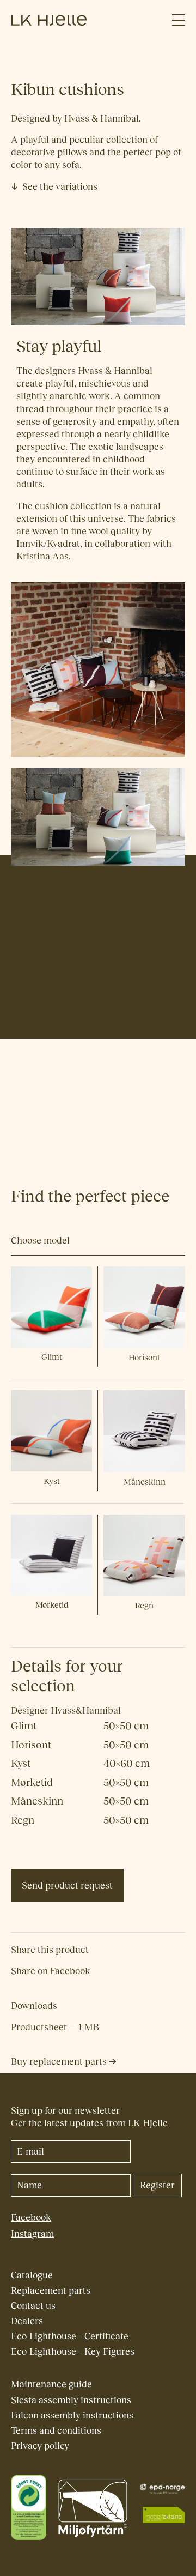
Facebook (31, 2218)
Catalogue (32, 2275)
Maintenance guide (51, 2384)
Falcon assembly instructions (72, 2415)
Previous (19, 1098)
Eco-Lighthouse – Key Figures (73, 2352)
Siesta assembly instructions (71, 2400)
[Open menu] (179, 20)
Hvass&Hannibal (46, 1026)
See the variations (60, 187)
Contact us (33, 2306)
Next (177, 1098)
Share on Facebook (51, 1971)
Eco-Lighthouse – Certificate (70, 2336)
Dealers (27, 2321)
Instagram (32, 2234)
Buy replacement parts (60, 2062)
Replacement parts (51, 2291)
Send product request (67, 1886)
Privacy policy (40, 2446)
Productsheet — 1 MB (55, 2027)
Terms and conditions (56, 2431)
